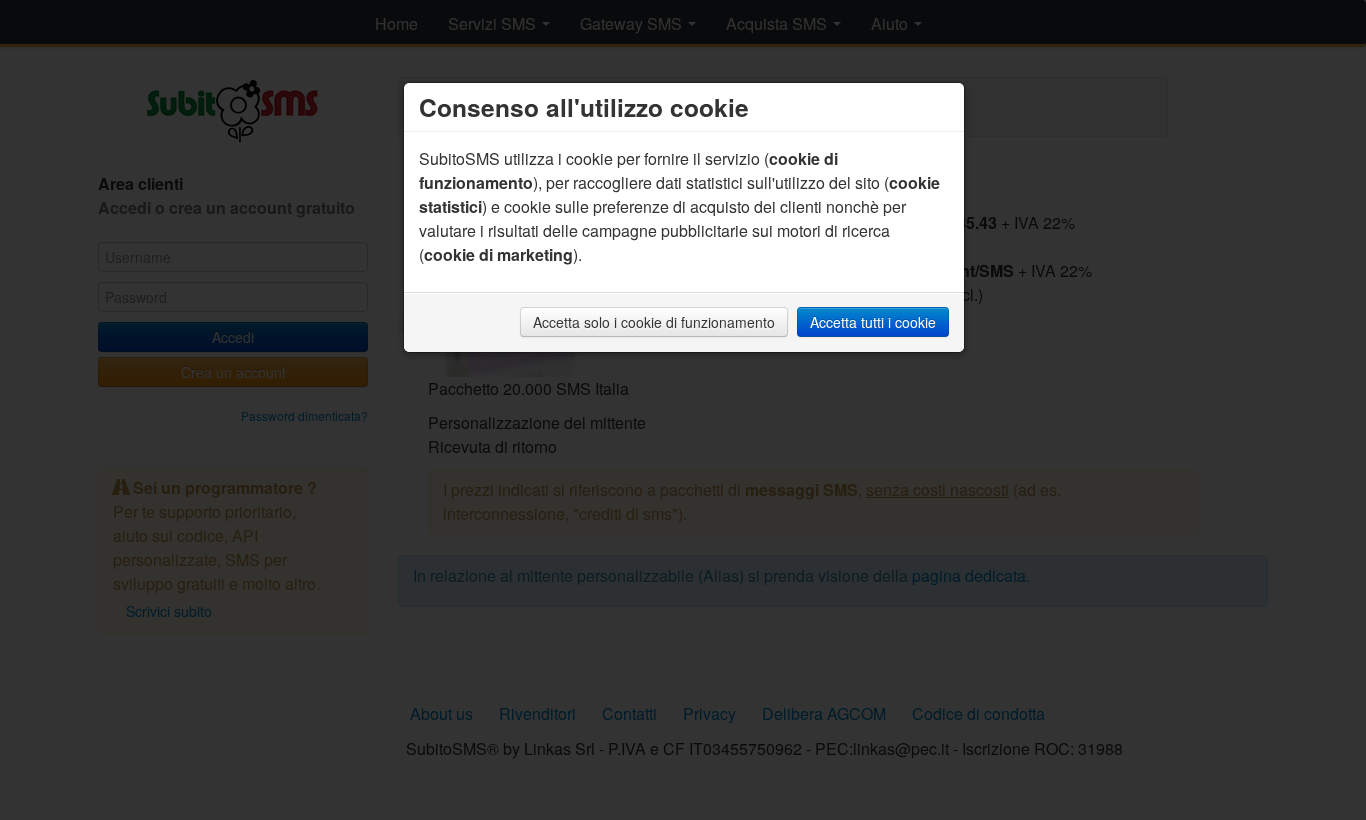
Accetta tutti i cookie (873, 322)
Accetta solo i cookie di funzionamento (654, 322)
